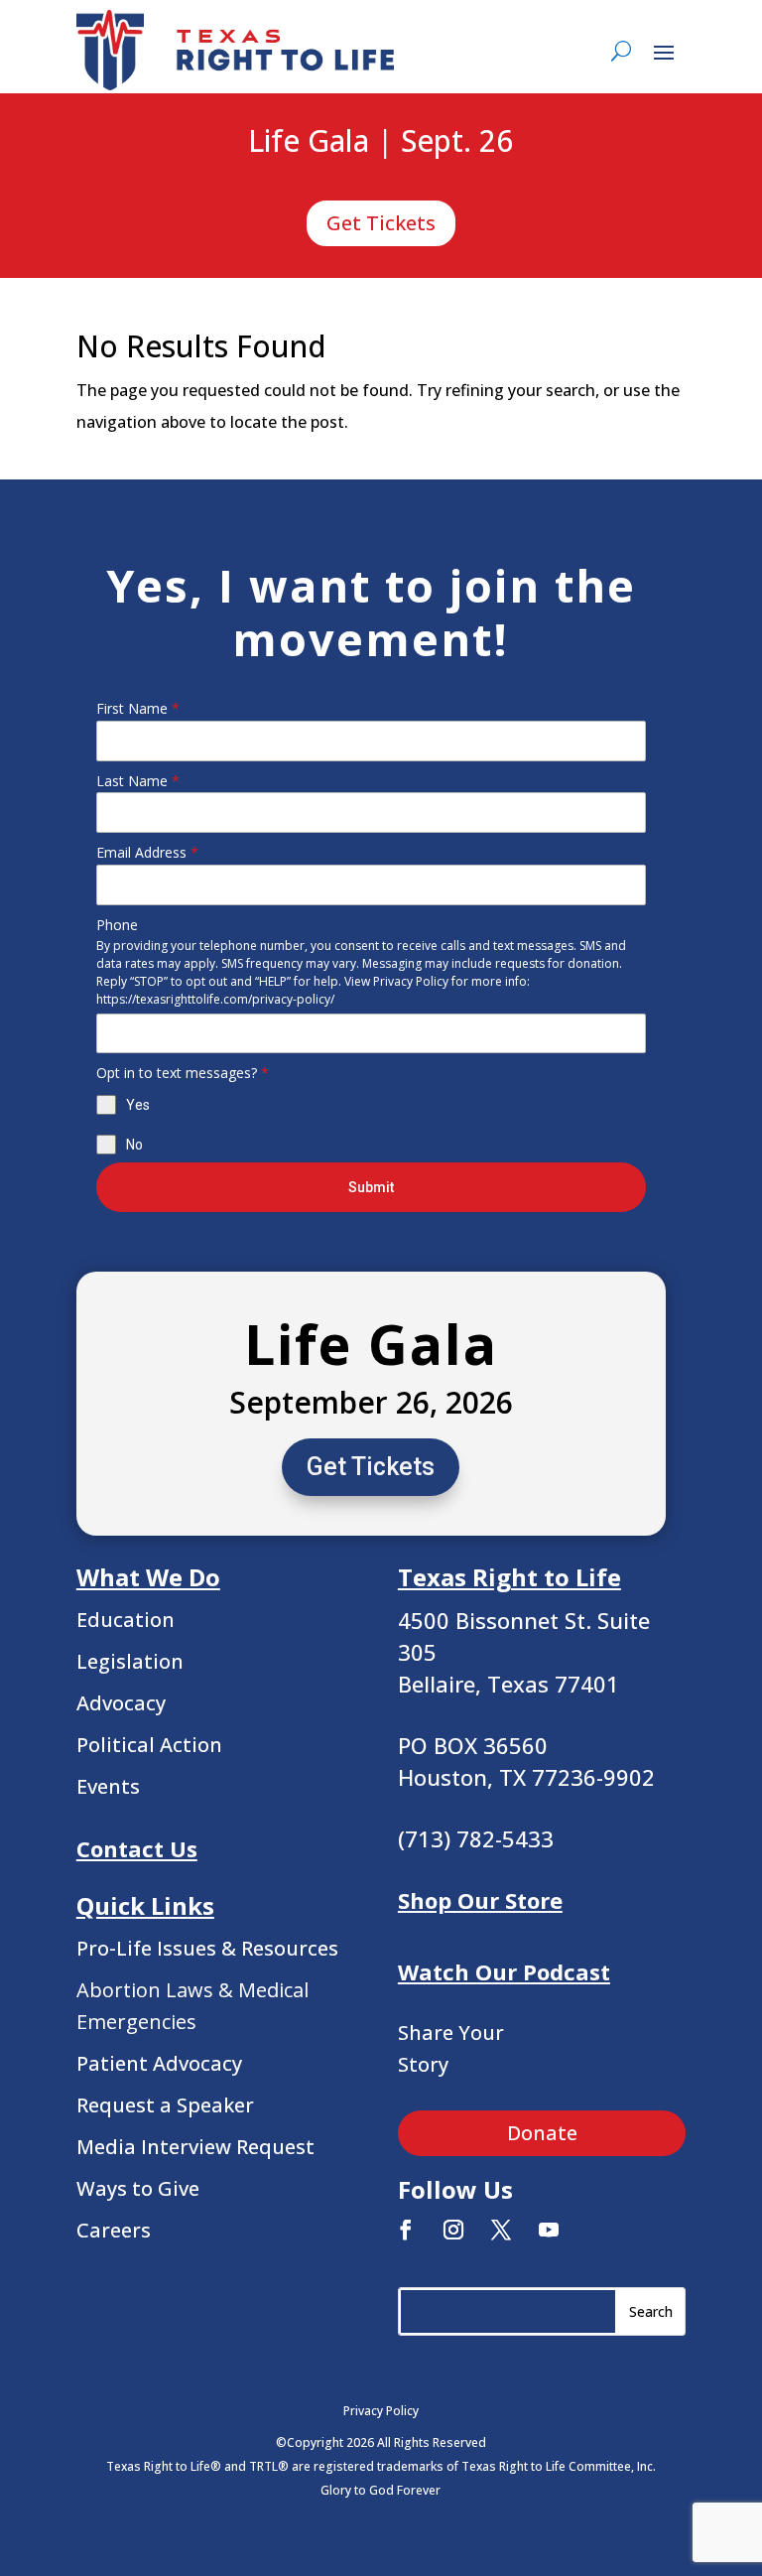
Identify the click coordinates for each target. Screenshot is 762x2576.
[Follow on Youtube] (549, 2230)
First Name (138, 708)
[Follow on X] (501, 2230)
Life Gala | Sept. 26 (381, 142)
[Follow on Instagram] (453, 2230)
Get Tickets (381, 223)
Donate (542, 2133)
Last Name (138, 781)
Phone (117, 925)
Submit (371, 1187)
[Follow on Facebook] (406, 2230)
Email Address (147, 852)
